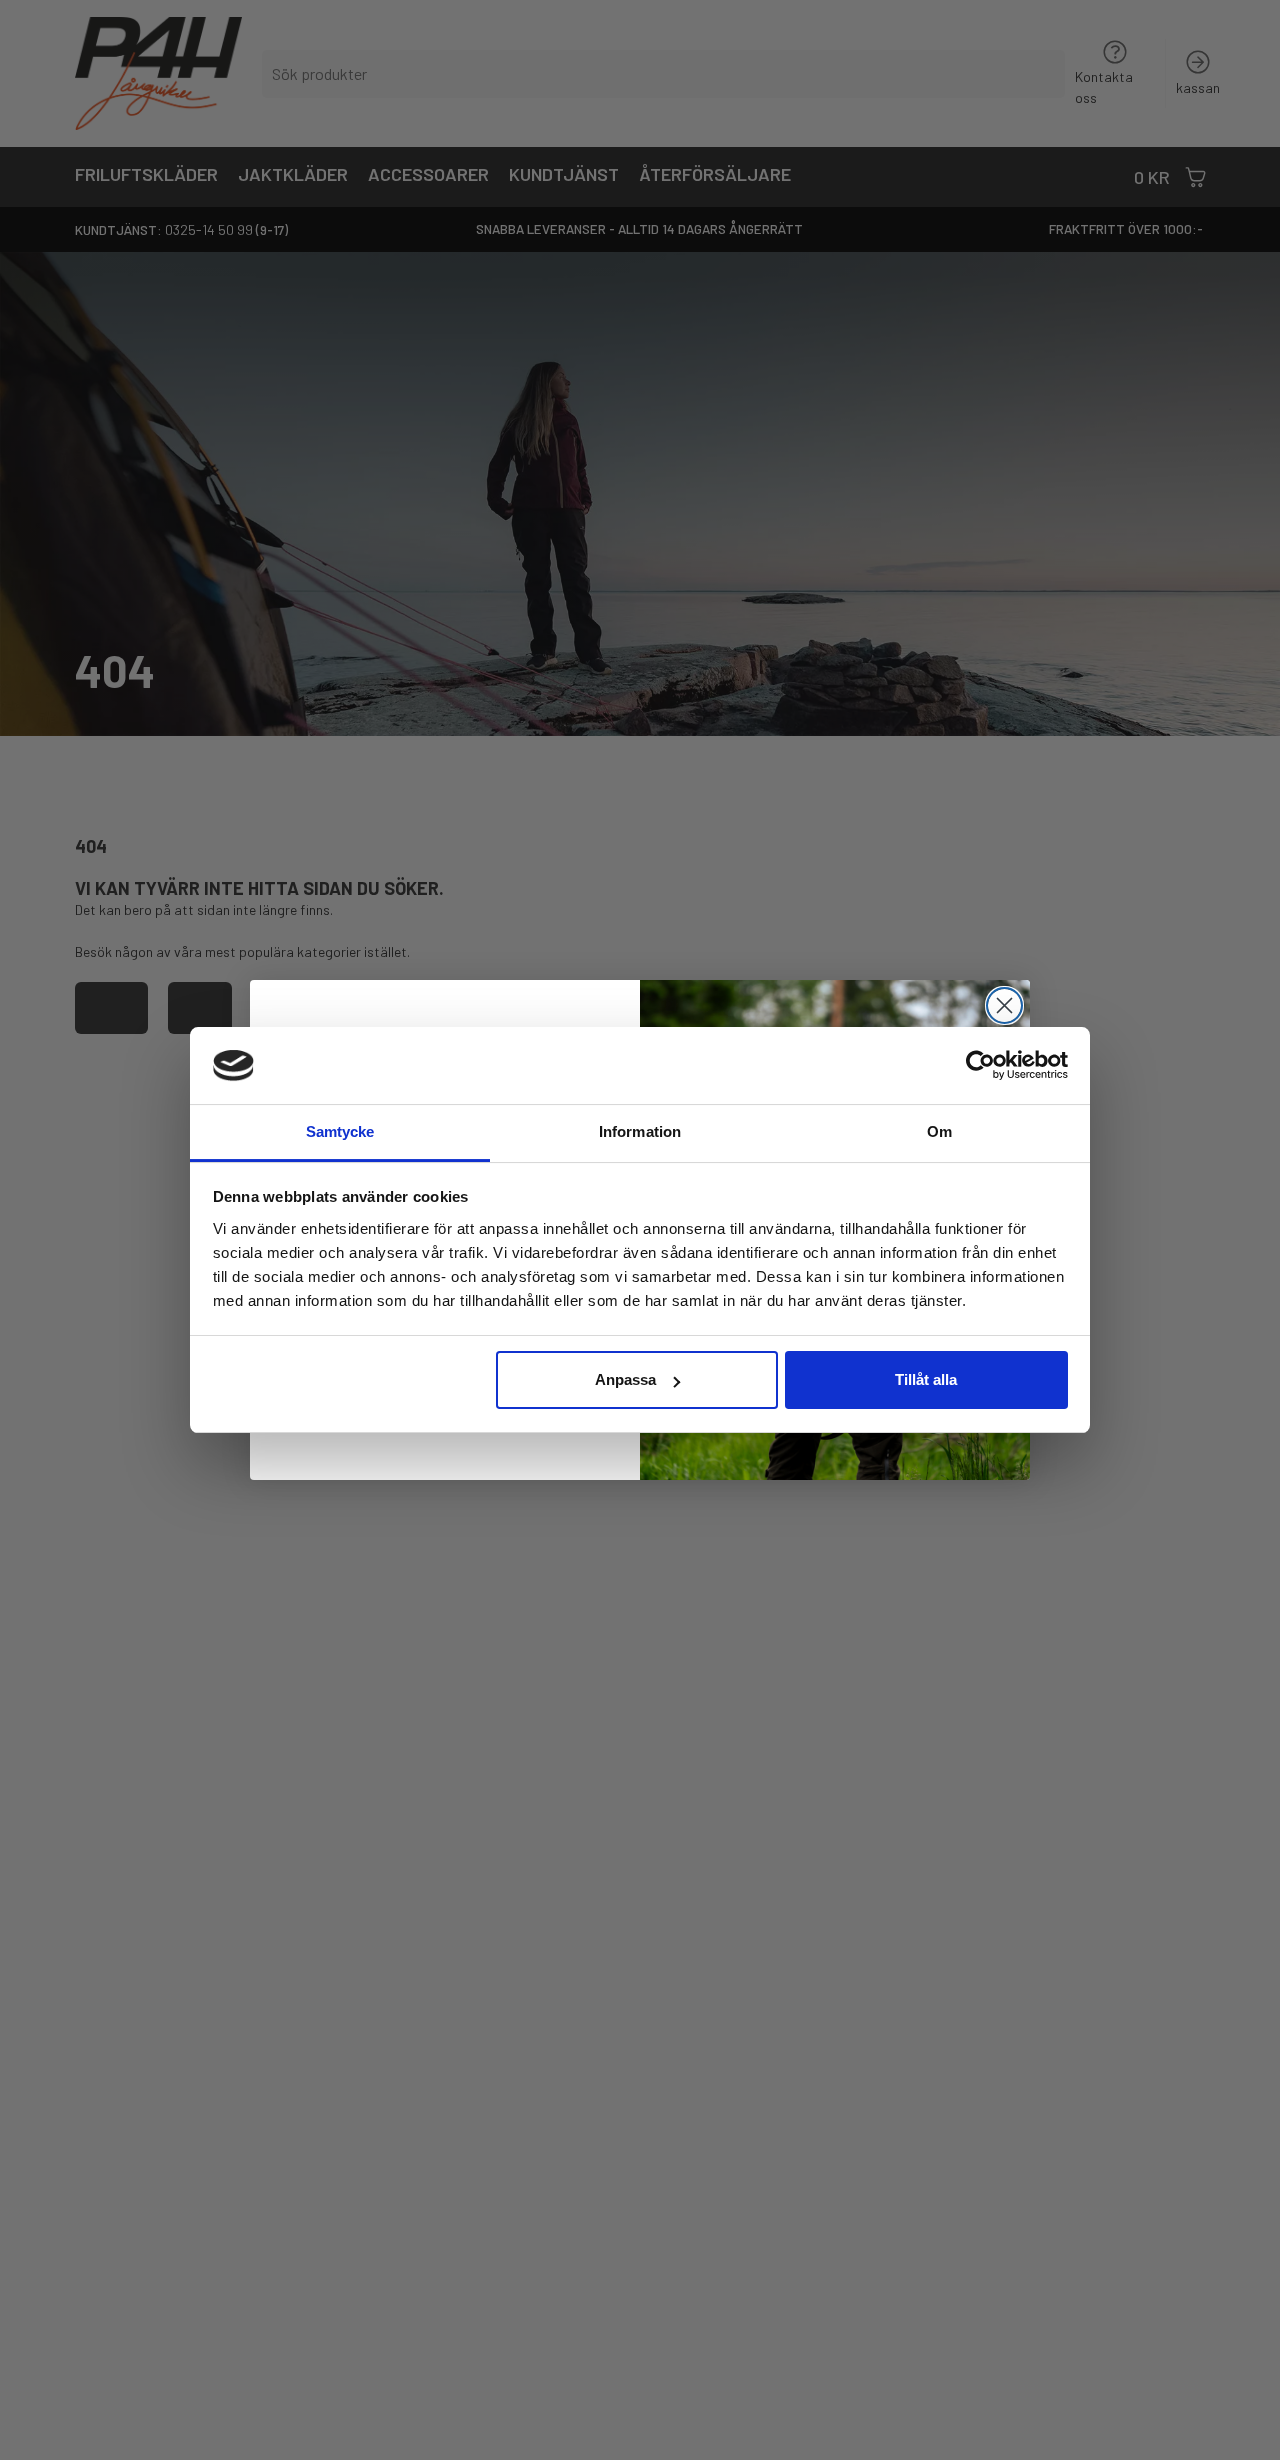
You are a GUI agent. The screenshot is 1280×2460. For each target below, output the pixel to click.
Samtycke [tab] (340, 1131)
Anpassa (625, 1379)
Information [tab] (640, 1131)
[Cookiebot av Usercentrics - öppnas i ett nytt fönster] (980, 1065)
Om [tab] (939, 1131)
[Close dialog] (1004, 1005)
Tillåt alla (926, 1379)
